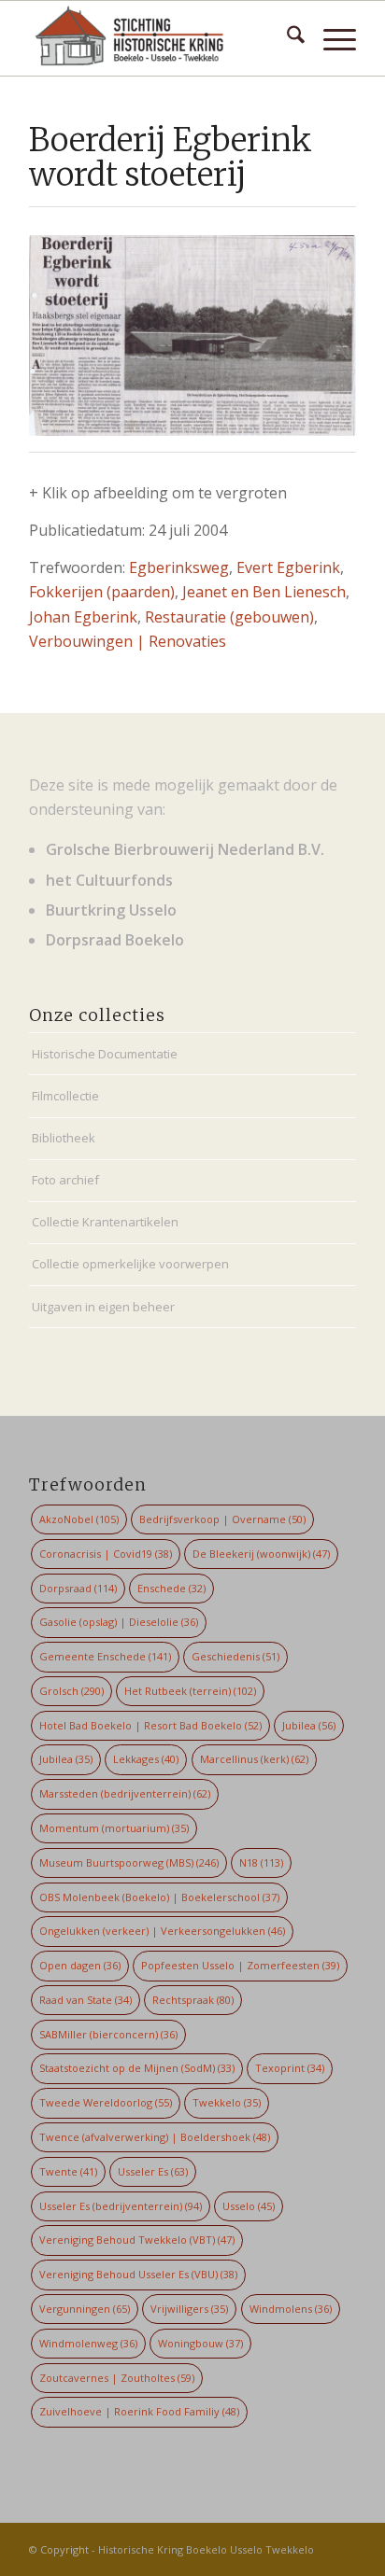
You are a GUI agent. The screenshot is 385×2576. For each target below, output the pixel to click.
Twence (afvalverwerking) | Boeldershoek (155, 2137)
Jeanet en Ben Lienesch (264, 592)
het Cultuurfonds (109, 880)
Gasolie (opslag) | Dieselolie (119, 1622)
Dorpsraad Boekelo (115, 940)
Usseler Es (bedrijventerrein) (121, 2206)
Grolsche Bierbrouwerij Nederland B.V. (185, 849)
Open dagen (80, 1965)
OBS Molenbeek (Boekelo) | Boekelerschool (159, 1897)
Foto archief (65, 1180)
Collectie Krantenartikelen (105, 1222)
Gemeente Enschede (105, 1656)
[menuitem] (286, 38)
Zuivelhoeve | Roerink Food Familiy (139, 2411)
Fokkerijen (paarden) (102, 592)
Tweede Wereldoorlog (106, 2102)
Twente (68, 2171)
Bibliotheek (64, 1138)
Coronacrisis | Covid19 (106, 1554)
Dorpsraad (78, 1588)
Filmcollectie (65, 1096)
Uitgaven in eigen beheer (103, 1307)
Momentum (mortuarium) (114, 1828)
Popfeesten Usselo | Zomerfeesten (240, 1965)
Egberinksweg (179, 567)
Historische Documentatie (105, 1054)
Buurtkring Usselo (111, 910)
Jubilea (309, 1725)
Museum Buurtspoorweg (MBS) (129, 1862)
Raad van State (86, 2000)
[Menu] (330, 38)
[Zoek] (286, 38)
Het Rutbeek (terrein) (190, 1691)
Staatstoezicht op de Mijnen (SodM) (137, 2068)
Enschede (171, 1588)
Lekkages (146, 1759)
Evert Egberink (288, 567)
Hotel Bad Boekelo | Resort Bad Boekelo (150, 1725)
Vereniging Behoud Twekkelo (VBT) (137, 2240)
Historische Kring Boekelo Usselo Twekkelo (206, 2549)
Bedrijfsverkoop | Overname (222, 1519)
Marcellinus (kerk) (254, 1759)
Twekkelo (227, 2102)
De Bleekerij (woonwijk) (261, 1554)
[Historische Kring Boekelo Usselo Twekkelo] (160, 38)
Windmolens (291, 2309)
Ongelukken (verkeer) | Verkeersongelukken (162, 1931)
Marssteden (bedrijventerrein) (125, 1793)
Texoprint (290, 2068)
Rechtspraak (193, 2000)
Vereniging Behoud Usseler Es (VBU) (138, 2274)
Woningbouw (200, 2343)
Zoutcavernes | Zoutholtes (117, 2378)
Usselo (249, 2206)
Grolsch (71, 1691)
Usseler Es (153, 2171)
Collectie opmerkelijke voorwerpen (130, 1264)
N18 (261, 1862)
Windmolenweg (88, 2343)
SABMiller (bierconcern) (108, 2034)
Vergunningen (85, 2309)
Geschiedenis (235, 1656)
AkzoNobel (79, 1519)
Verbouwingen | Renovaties (128, 641)
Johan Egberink (83, 617)
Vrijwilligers (189, 2309)
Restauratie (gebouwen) (229, 617)
